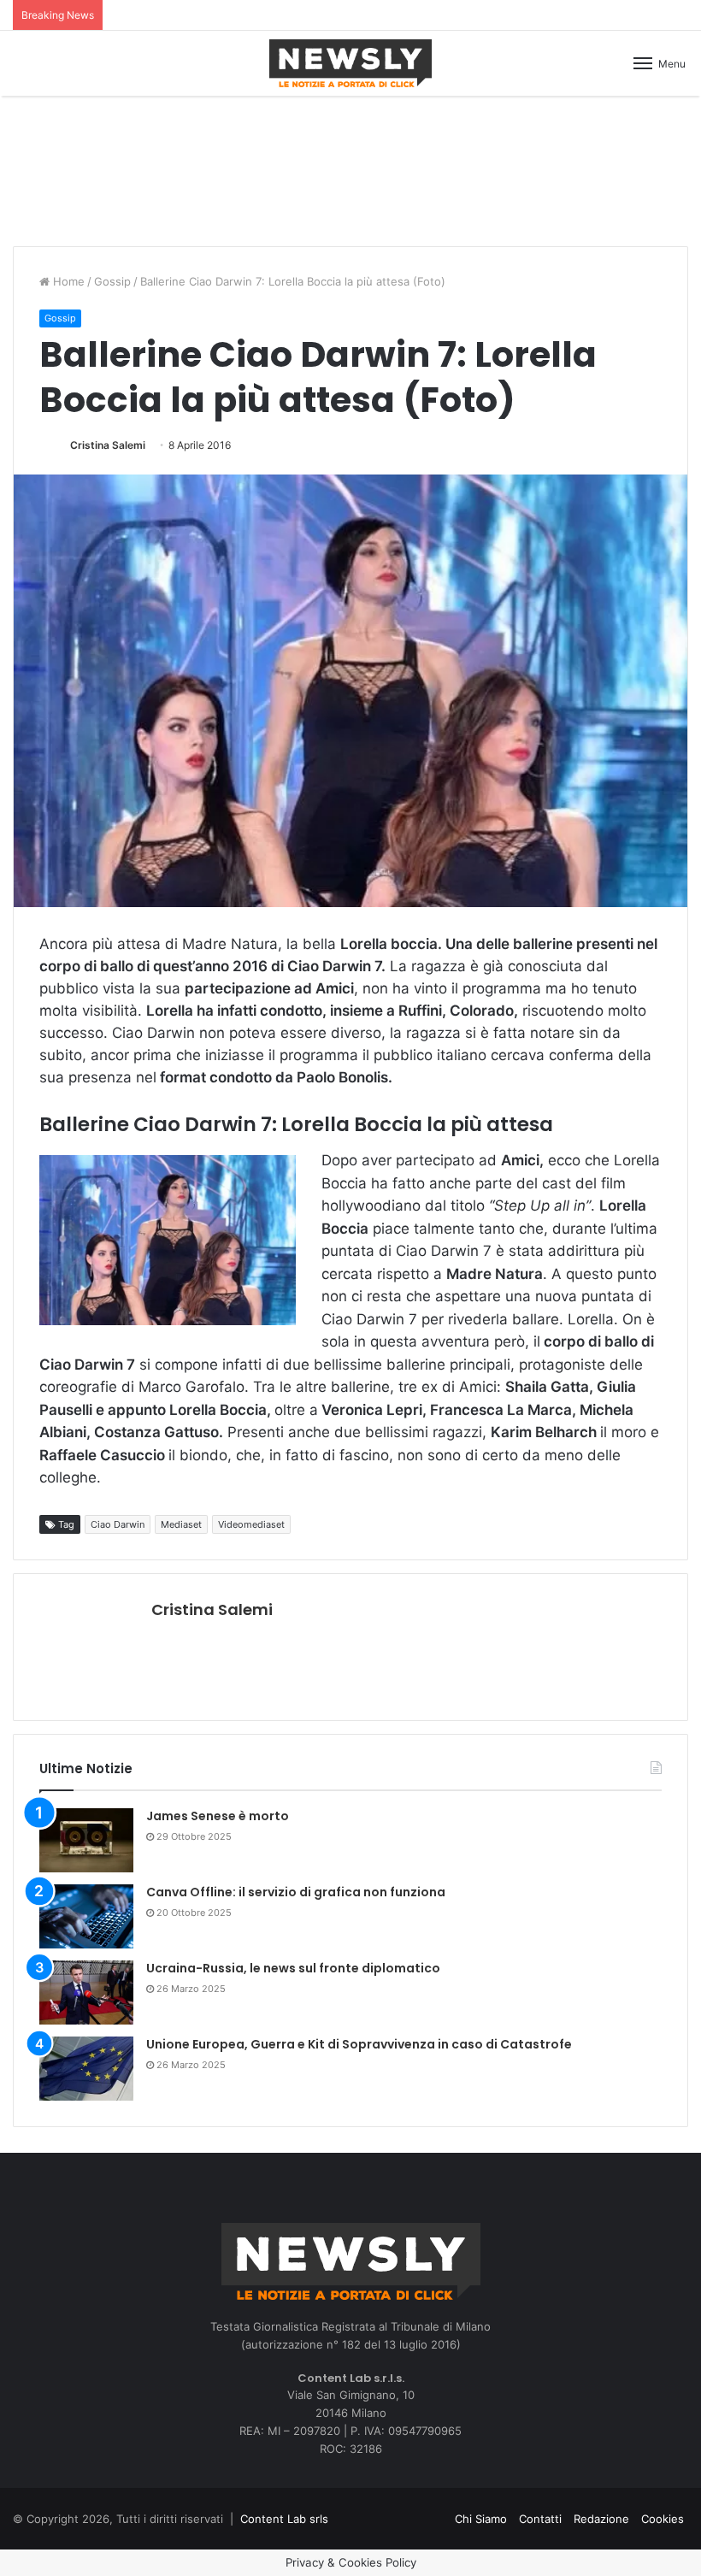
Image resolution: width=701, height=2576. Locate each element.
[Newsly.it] (350, 63)
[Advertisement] (350, 168)
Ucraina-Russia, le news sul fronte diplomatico (293, 1968)
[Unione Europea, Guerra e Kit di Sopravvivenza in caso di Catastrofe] (86, 2069)
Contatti (540, 2519)
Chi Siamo (481, 2519)
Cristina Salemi (108, 445)
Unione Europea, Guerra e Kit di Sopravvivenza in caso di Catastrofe (359, 2044)
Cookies (663, 2519)
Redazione (601, 2519)
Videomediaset (251, 1524)
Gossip (112, 281)
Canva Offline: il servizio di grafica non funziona (296, 1892)
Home (67, 281)
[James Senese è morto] (86, 1840)
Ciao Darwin (118, 1524)
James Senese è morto (218, 1816)
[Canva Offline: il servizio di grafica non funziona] (86, 1916)
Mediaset (181, 1524)
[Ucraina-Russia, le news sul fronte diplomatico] (86, 1992)
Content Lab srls (284, 2519)
